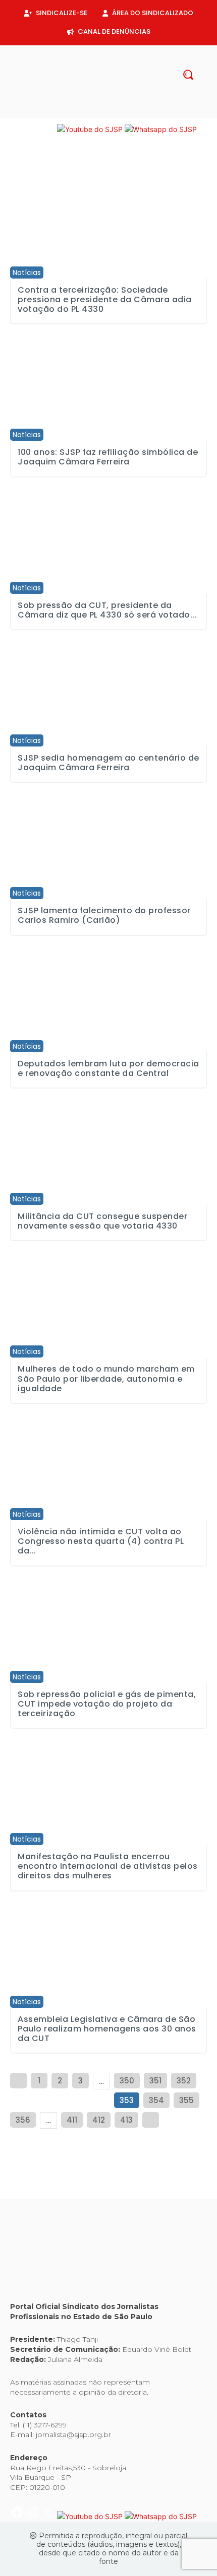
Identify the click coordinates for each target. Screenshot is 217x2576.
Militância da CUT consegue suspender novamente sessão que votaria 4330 (102, 1221)
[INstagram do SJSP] (34, 129)
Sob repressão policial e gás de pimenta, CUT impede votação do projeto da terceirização (107, 1704)
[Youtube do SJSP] (91, 129)
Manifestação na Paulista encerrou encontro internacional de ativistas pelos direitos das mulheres (108, 1866)
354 (156, 2100)
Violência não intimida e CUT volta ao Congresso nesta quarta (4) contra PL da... (101, 1541)
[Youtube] (133, 113)
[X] (117, 113)
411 (72, 2120)
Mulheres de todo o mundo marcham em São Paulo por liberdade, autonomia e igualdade (106, 1378)
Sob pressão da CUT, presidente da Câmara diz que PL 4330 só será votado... (107, 610)
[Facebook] (84, 113)
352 (184, 2081)
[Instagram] (100, 113)
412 (99, 2120)
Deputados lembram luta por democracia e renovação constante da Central (108, 1068)
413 (126, 2120)
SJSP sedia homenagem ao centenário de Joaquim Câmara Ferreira (108, 763)
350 (127, 2081)
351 (155, 2081)
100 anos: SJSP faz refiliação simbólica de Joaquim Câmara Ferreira (108, 457)
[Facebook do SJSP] (18, 129)
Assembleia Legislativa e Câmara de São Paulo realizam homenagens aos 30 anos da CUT (107, 2029)
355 (186, 2100)
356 (23, 2120)
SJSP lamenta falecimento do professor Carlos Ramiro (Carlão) (104, 915)
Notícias (27, 273)
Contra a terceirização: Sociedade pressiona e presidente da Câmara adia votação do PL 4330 (105, 299)
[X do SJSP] (49, 129)
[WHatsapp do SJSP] (161, 129)
